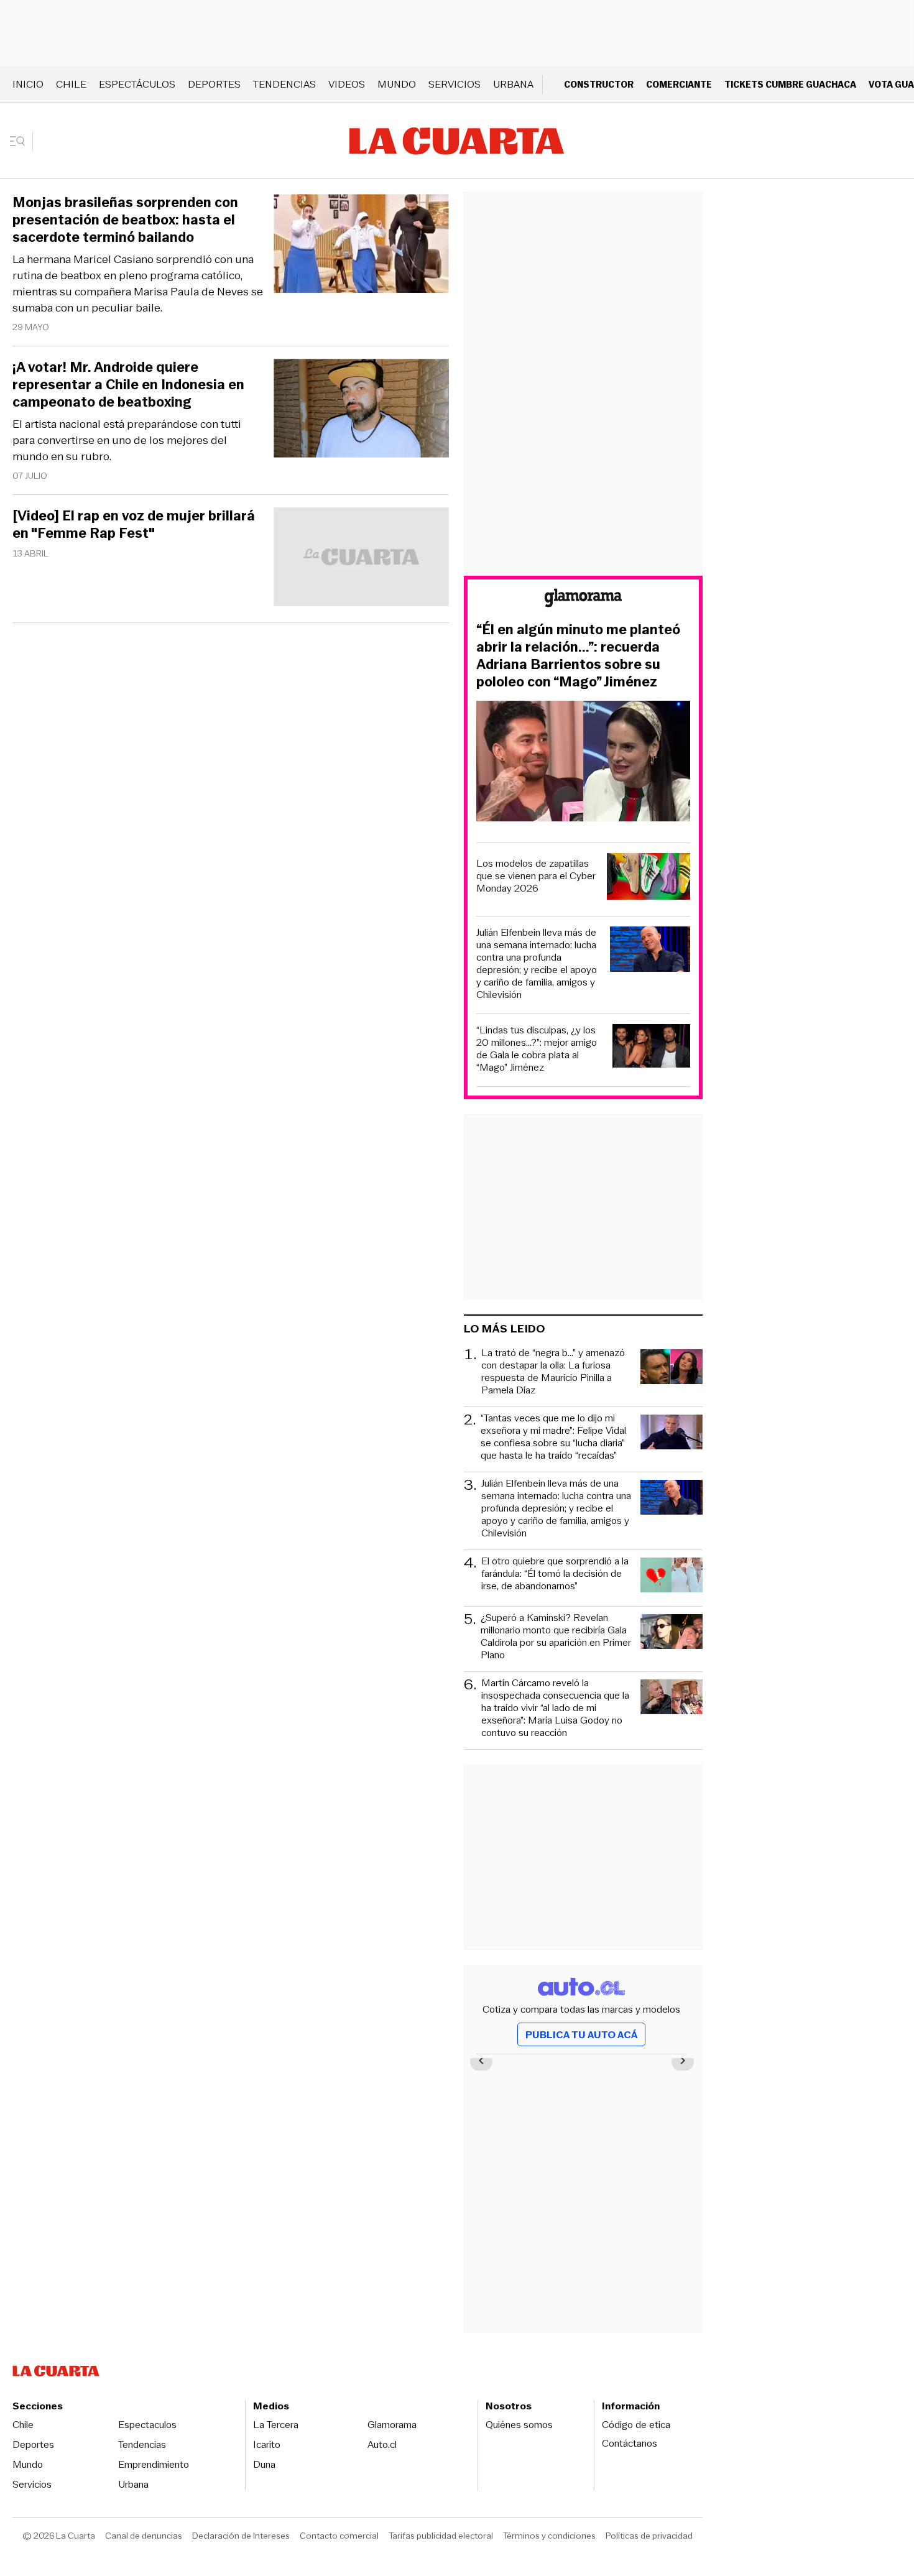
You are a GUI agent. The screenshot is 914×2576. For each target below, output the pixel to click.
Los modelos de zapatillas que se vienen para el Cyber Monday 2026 (536, 876)
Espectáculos (137, 84)
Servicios (455, 84)
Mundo (397, 84)
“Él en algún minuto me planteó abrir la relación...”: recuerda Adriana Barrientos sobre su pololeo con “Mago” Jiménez (578, 656)
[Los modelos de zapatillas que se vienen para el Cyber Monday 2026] (649, 878)
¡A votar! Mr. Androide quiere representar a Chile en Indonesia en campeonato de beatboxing (128, 385)
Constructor (599, 84)
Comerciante (679, 84)
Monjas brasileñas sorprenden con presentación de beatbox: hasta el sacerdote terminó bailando (125, 220)
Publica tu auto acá (581, 2035)
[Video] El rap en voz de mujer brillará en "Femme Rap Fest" (134, 525)
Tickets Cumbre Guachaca (790, 84)
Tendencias (284, 84)
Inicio (28, 84)
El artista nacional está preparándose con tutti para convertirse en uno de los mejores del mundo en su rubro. (127, 440)
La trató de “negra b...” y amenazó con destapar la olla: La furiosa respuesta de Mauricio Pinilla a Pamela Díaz (553, 1372)
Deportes (214, 84)
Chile (71, 84)
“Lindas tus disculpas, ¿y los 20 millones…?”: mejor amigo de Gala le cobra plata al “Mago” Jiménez (537, 1049)
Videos (347, 84)
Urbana (513, 84)
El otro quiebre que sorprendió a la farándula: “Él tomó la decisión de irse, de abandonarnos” (555, 1574)
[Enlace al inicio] (583, 600)
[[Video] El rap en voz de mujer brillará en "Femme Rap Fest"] (361, 559)
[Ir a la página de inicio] (457, 141)
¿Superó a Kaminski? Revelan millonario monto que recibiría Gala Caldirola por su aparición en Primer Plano (556, 1637)
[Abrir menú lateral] (21, 141)
